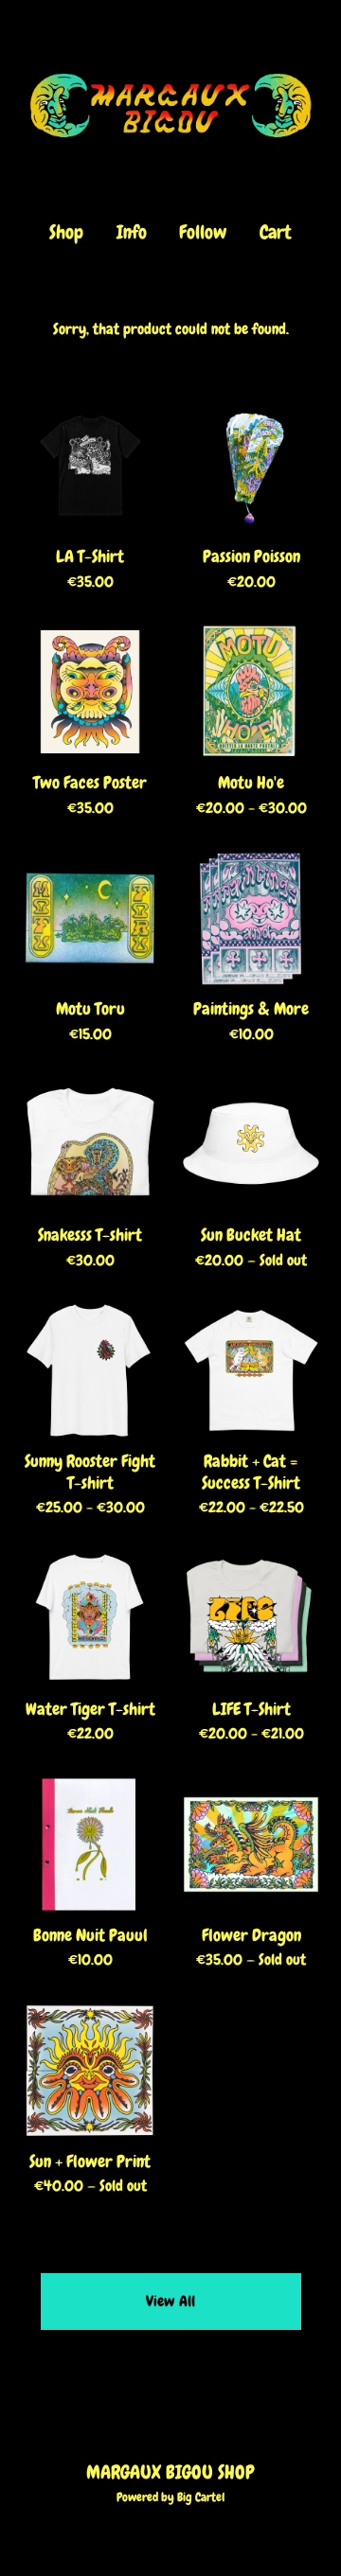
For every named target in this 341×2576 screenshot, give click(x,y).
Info (132, 232)
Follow (203, 232)
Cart (277, 232)
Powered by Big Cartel (170, 2497)
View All (170, 2301)
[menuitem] (66, 232)
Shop (66, 232)
